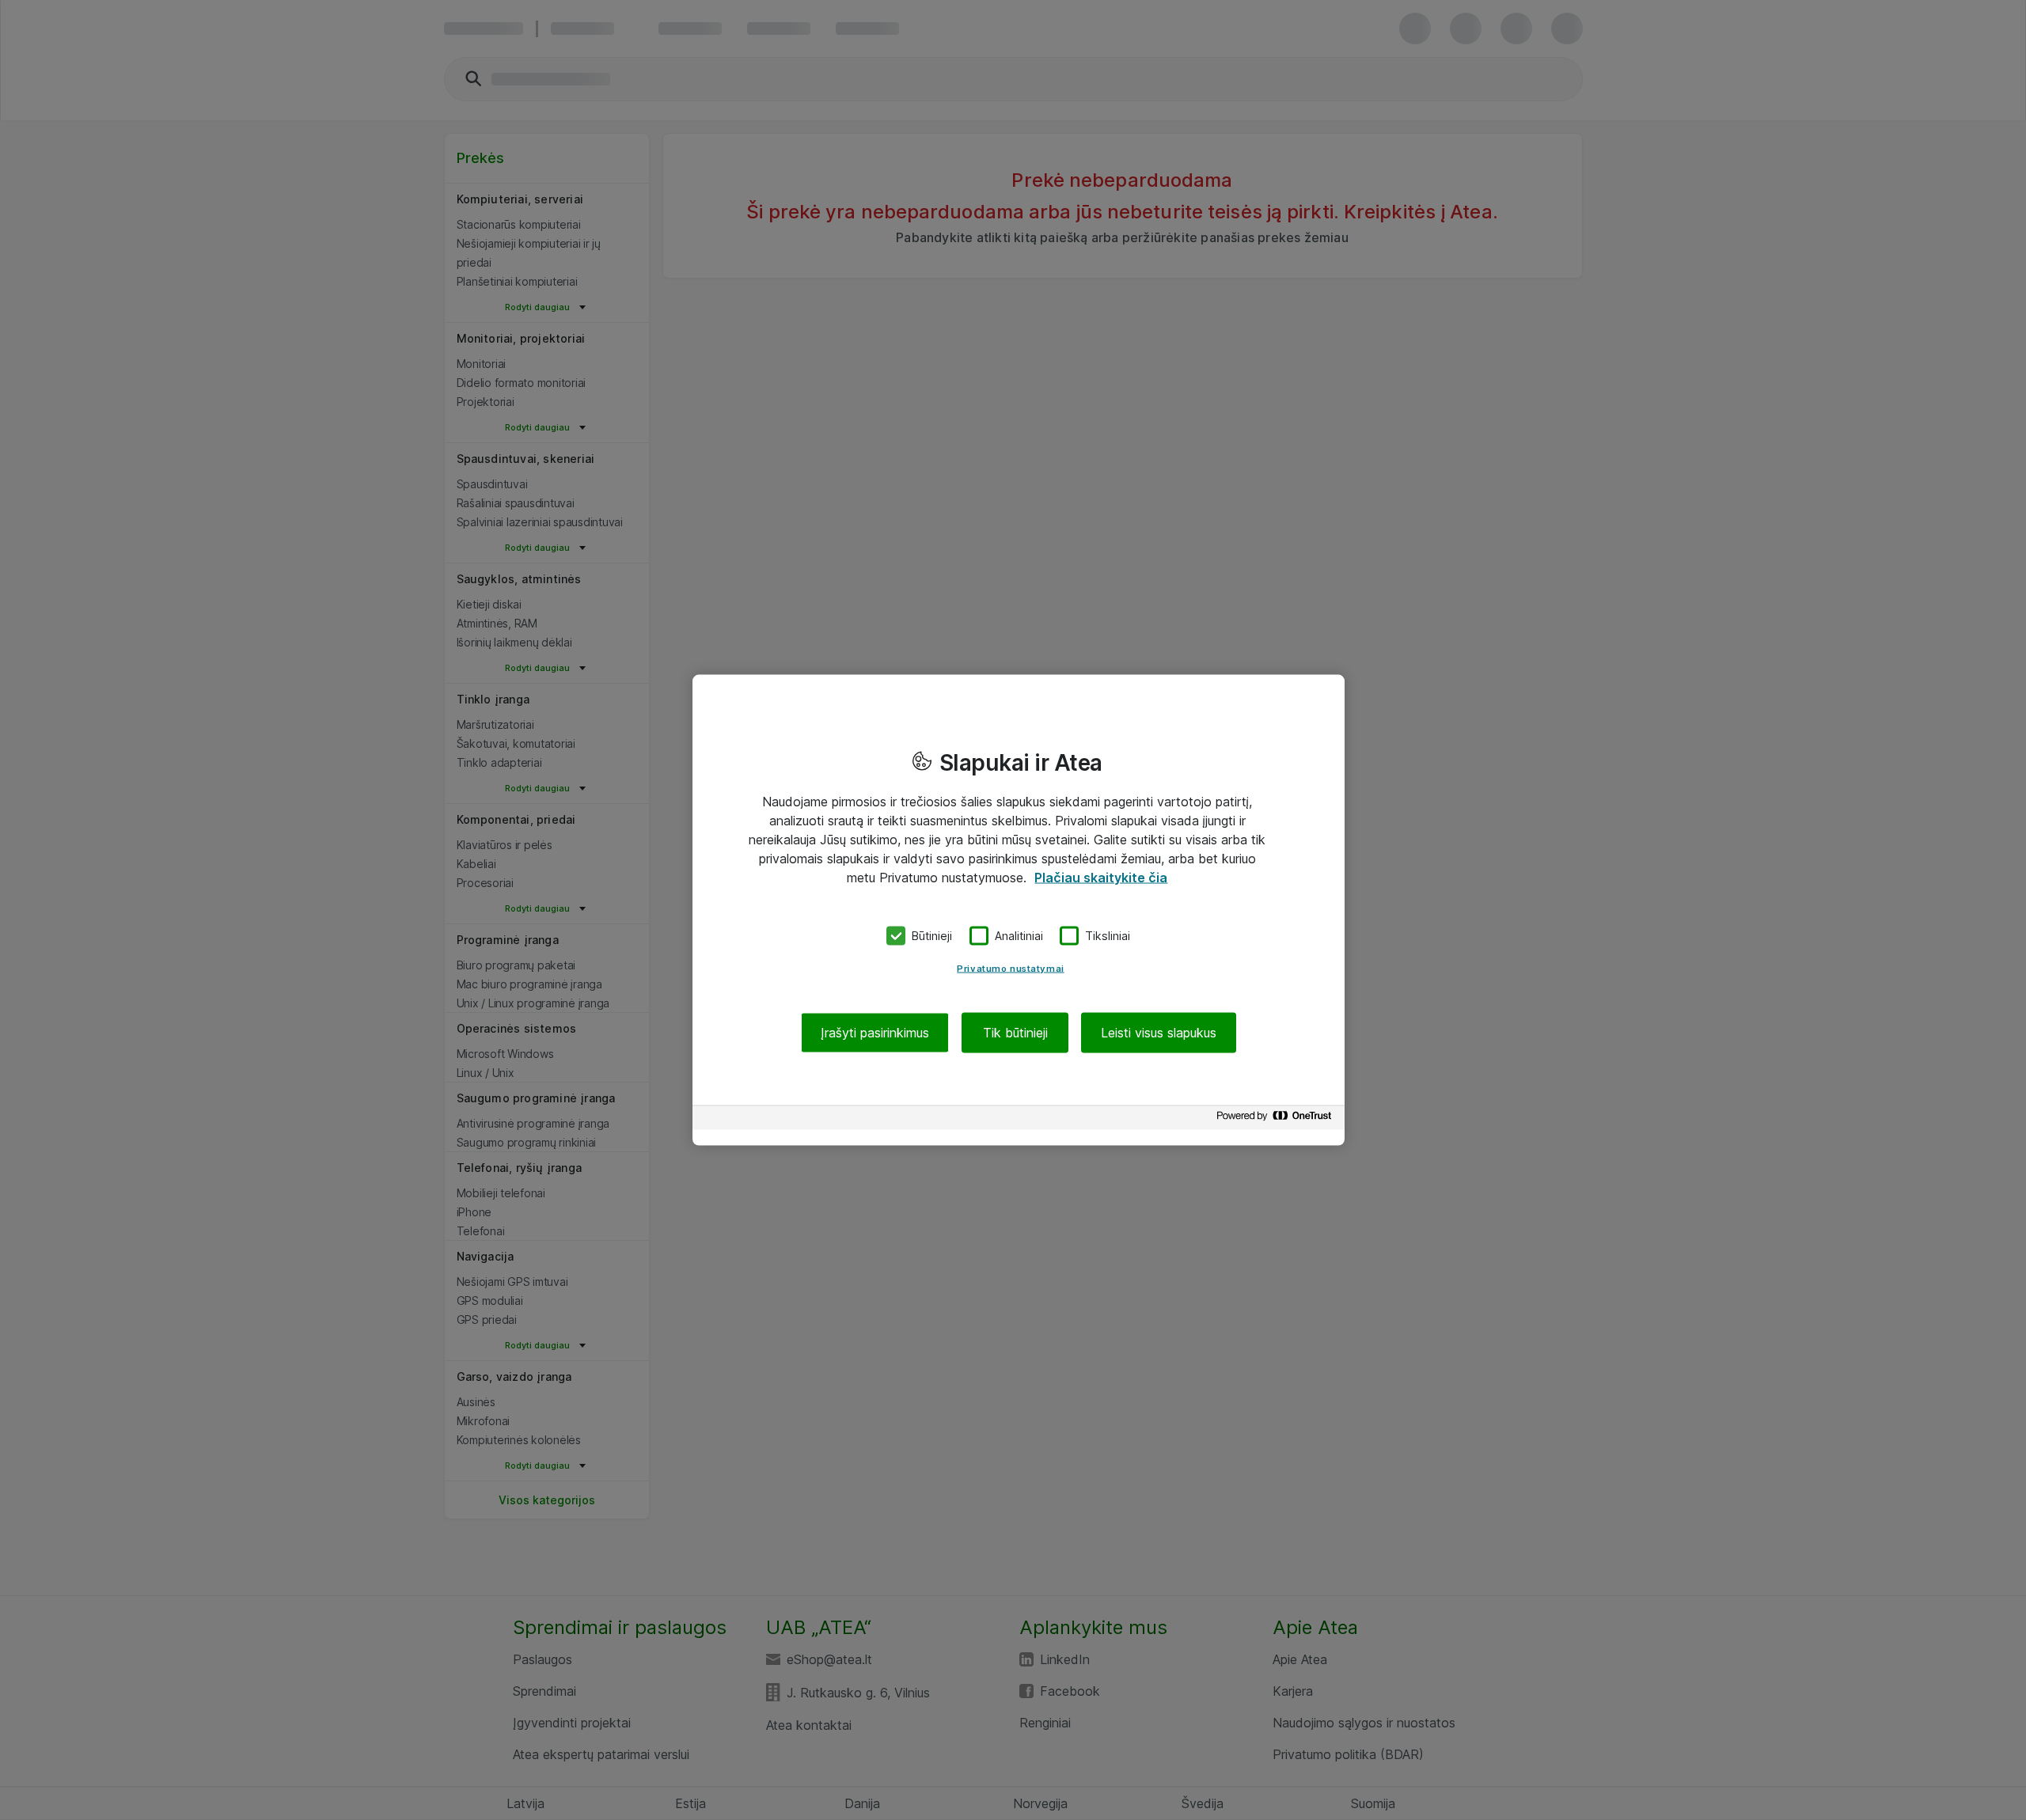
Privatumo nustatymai (1010, 968)
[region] (1019, 910)
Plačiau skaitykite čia (1101, 878)
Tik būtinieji (1015, 1032)
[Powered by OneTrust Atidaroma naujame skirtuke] (1277, 1119)
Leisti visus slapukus (1159, 1032)
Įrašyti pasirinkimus (875, 1032)
